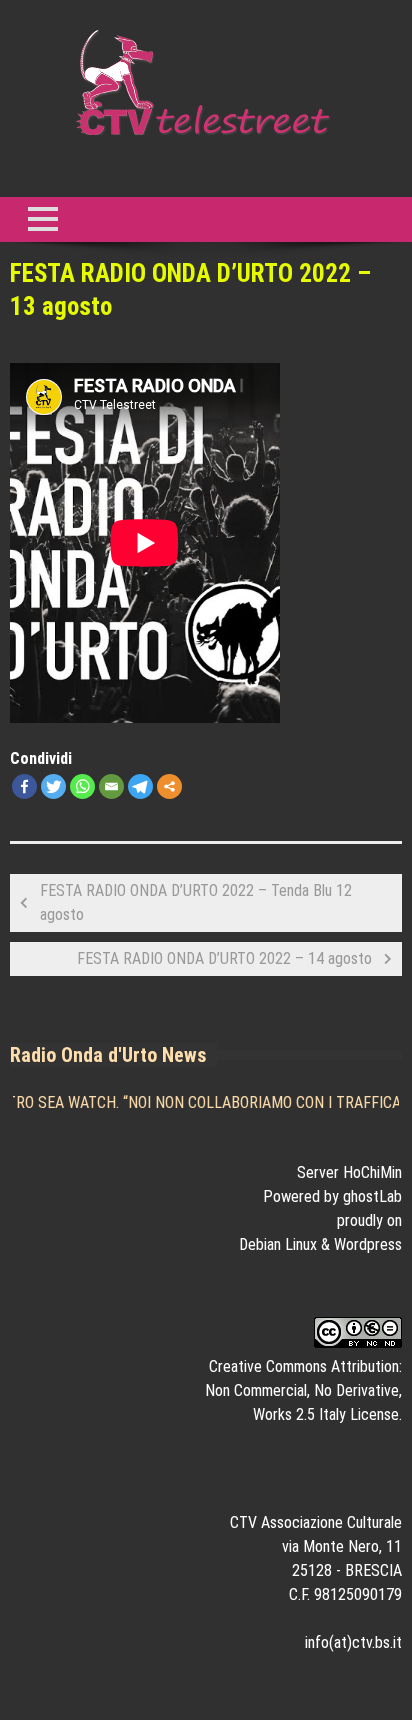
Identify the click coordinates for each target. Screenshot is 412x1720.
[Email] (111, 786)
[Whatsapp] (82, 786)
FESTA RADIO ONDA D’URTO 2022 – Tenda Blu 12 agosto (196, 902)
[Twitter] (53, 786)
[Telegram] (140, 786)
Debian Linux (278, 1244)
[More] (169, 786)
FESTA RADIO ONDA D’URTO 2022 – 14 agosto (224, 958)
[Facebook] (24, 786)
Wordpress (368, 1244)
